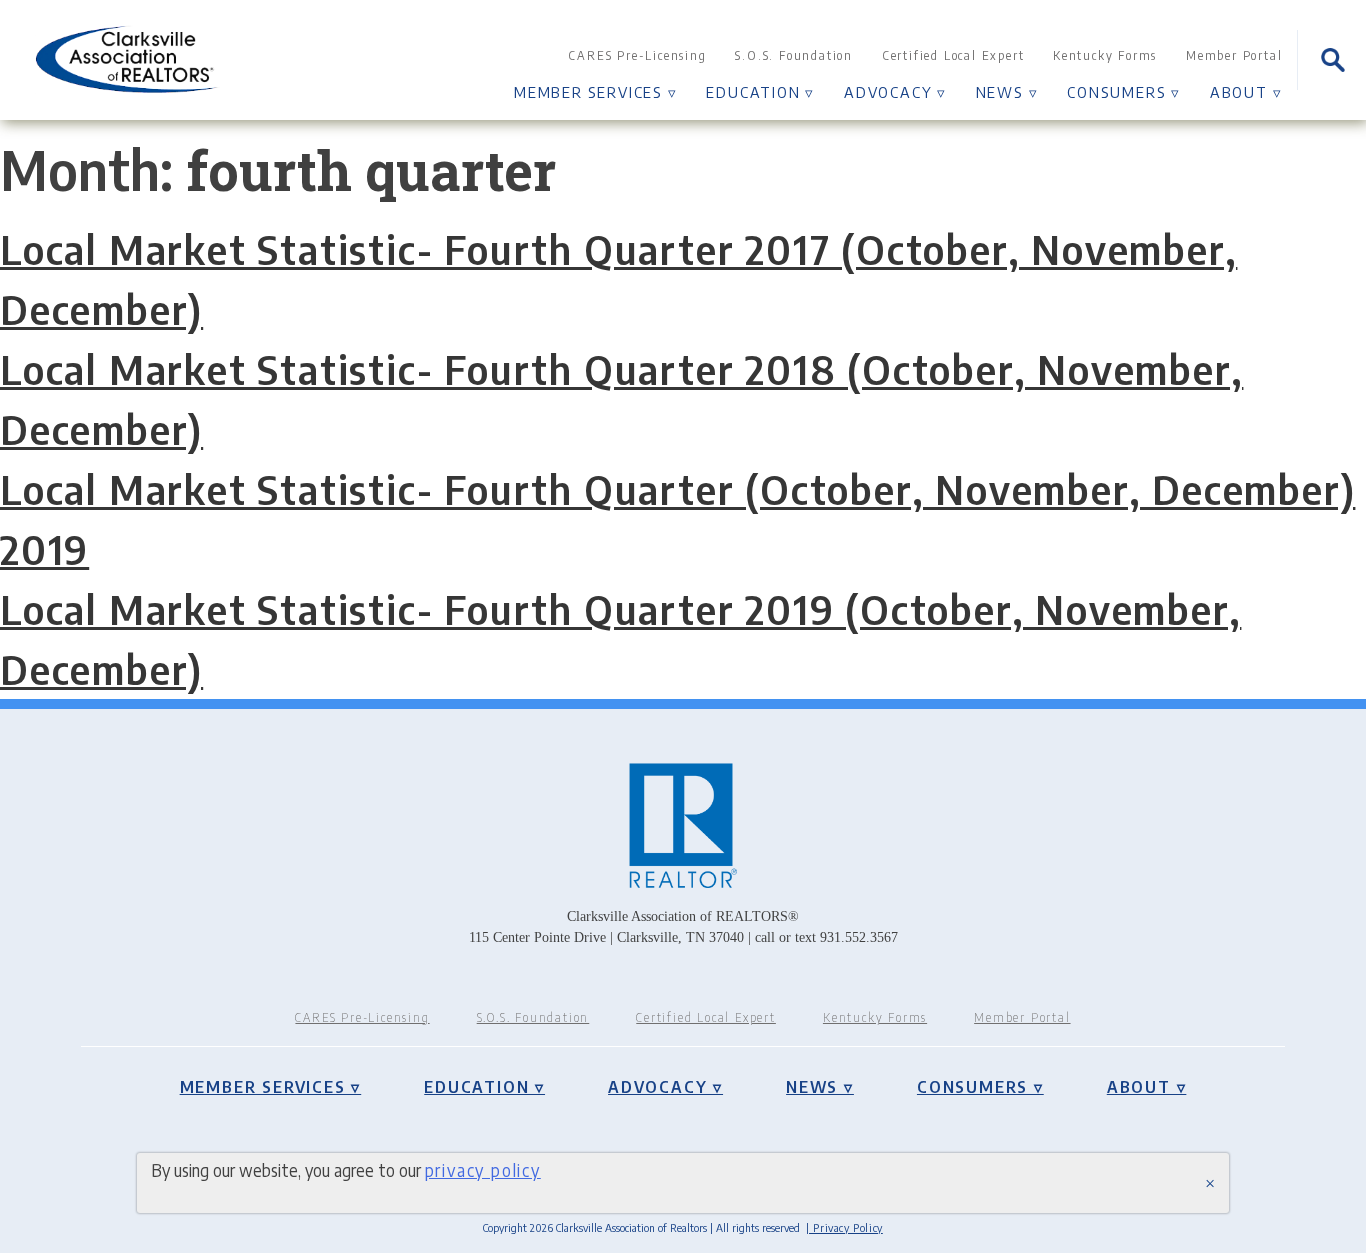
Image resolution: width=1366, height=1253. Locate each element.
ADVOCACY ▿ (895, 91)
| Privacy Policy (844, 1227)
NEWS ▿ (1007, 91)
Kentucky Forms (1105, 55)
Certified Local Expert (953, 55)
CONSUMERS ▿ (1124, 91)
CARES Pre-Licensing (637, 55)
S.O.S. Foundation (794, 55)
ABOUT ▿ (1246, 91)
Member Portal (1234, 55)
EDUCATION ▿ (760, 91)
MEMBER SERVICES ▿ (596, 91)
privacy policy (483, 1170)
